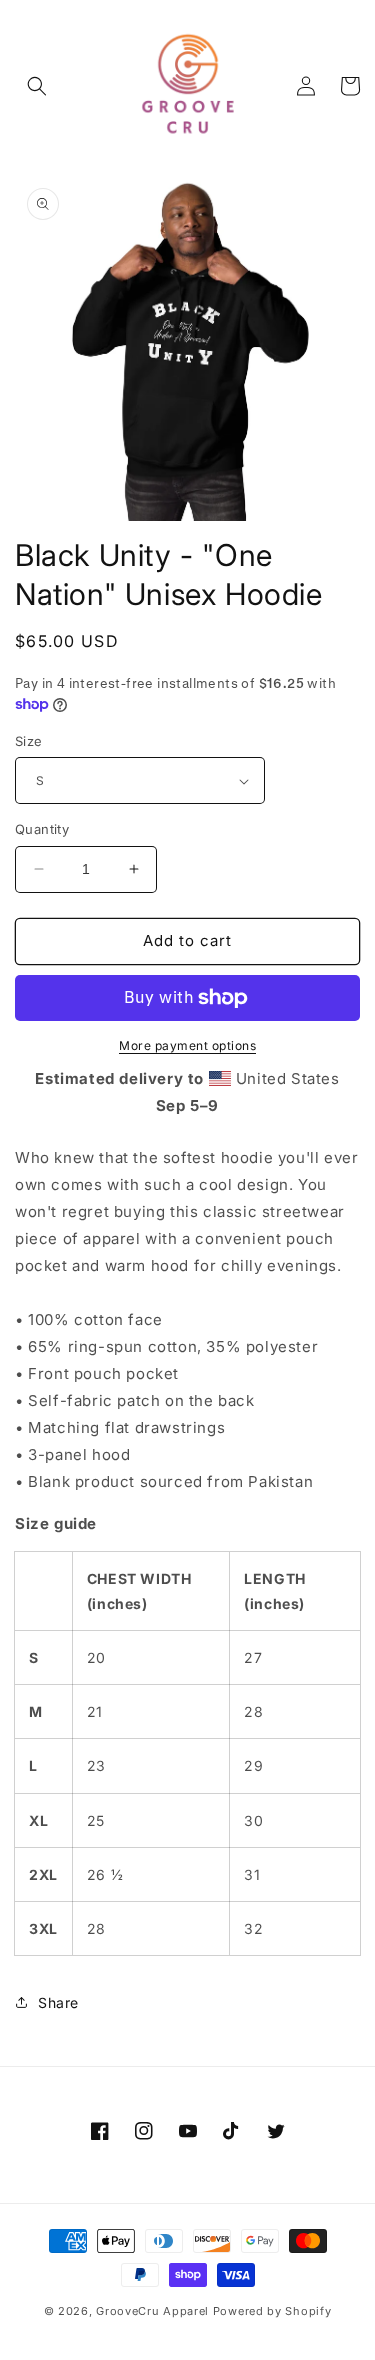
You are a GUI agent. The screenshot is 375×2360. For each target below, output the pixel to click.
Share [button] (58, 2002)
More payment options (187, 1045)
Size (29, 741)
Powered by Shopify (272, 2311)
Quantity (42, 829)
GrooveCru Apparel (152, 2311)
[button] (37, 86)
